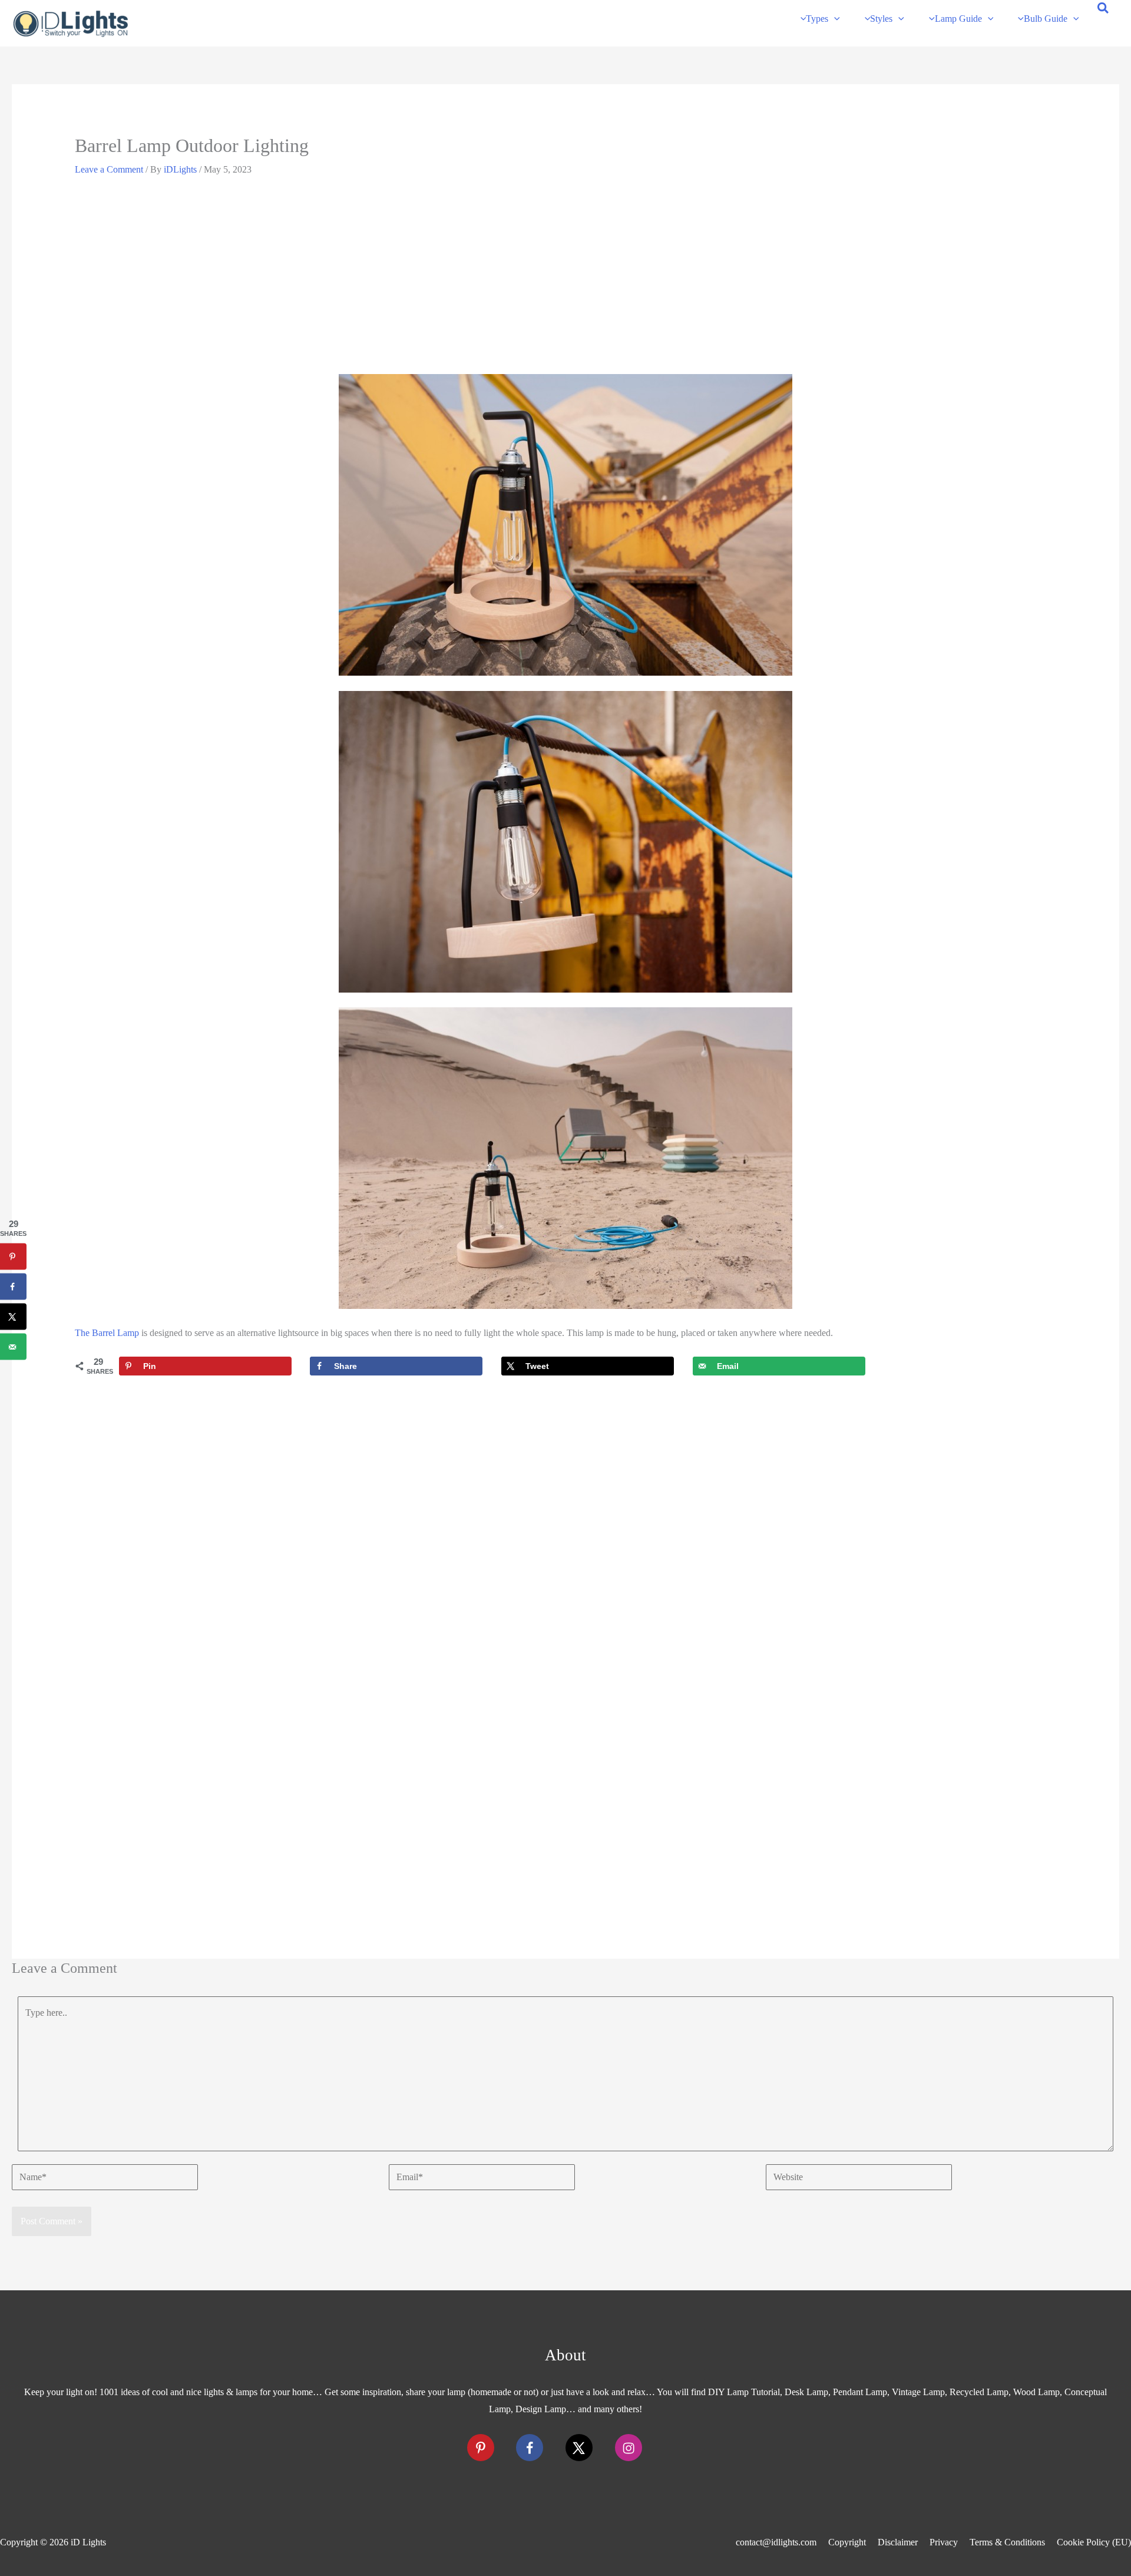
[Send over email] (13, 1347)
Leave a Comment (109, 169)
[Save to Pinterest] (13, 1257)
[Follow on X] (579, 2448)
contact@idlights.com (776, 2542)
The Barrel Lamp (107, 1333)
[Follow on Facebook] (530, 2448)
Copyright (847, 2542)
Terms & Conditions (1007, 2542)
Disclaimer (898, 2542)
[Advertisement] (565, 280)
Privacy (944, 2542)
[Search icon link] (1104, 10)
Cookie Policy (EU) (1094, 2542)
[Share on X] (13, 1317)
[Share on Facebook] (13, 1287)
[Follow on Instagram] (629, 2448)
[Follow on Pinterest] (481, 2448)
